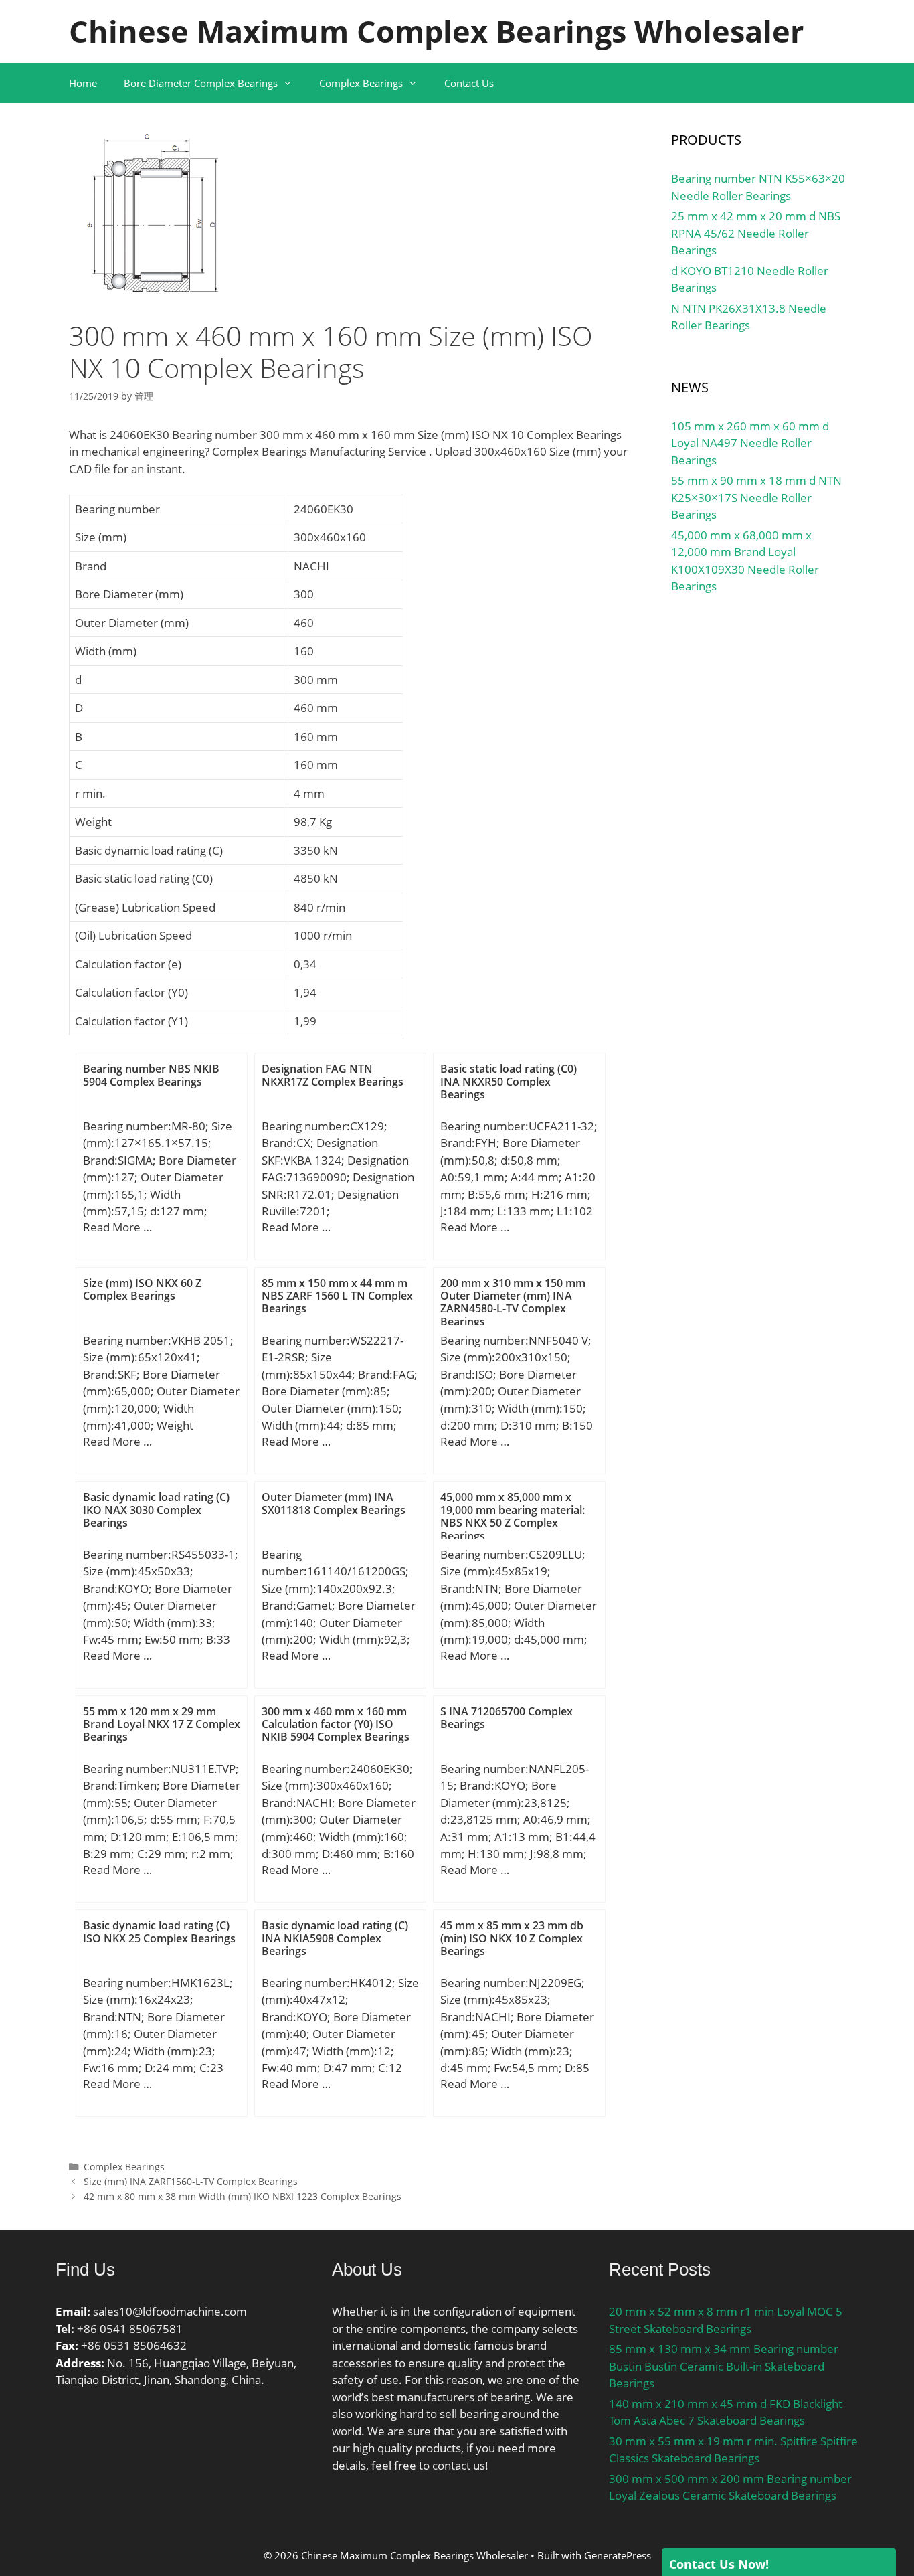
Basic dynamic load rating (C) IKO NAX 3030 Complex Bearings (156, 1510)
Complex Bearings (361, 83)
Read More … (117, 1227)
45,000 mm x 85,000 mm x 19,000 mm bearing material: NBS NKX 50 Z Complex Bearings (513, 1517)
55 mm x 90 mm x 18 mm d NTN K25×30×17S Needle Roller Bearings (756, 497)
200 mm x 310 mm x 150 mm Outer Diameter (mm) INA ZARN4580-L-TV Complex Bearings (513, 1302)
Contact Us (469, 83)
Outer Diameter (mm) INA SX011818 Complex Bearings (334, 1504)
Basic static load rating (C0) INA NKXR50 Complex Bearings (509, 1082)
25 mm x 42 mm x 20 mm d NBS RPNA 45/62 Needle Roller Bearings (756, 233)
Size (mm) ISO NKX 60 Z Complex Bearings (142, 1289)
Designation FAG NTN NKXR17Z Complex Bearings (333, 1075)
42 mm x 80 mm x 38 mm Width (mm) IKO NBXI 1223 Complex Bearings (243, 2196)
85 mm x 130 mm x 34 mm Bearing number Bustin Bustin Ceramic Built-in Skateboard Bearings (724, 2366)
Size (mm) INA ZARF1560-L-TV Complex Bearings (191, 2181)
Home (83, 83)
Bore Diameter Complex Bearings (201, 83)
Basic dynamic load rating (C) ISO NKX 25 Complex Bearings (159, 1932)
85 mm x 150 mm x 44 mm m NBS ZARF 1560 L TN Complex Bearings (337, 1296)
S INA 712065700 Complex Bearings (507, 1718)
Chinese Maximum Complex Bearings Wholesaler (436, 31)
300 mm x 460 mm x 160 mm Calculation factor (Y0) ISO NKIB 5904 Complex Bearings (336, 1724)
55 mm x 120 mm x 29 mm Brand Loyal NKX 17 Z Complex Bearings (162, 1724)
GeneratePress (618, 2555)
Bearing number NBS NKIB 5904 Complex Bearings (151, 1075)
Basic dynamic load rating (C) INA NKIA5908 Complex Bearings (335, 1938)
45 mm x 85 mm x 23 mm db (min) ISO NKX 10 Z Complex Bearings (512, 1938)
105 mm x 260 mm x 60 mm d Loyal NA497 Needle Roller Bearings (750, 443)
